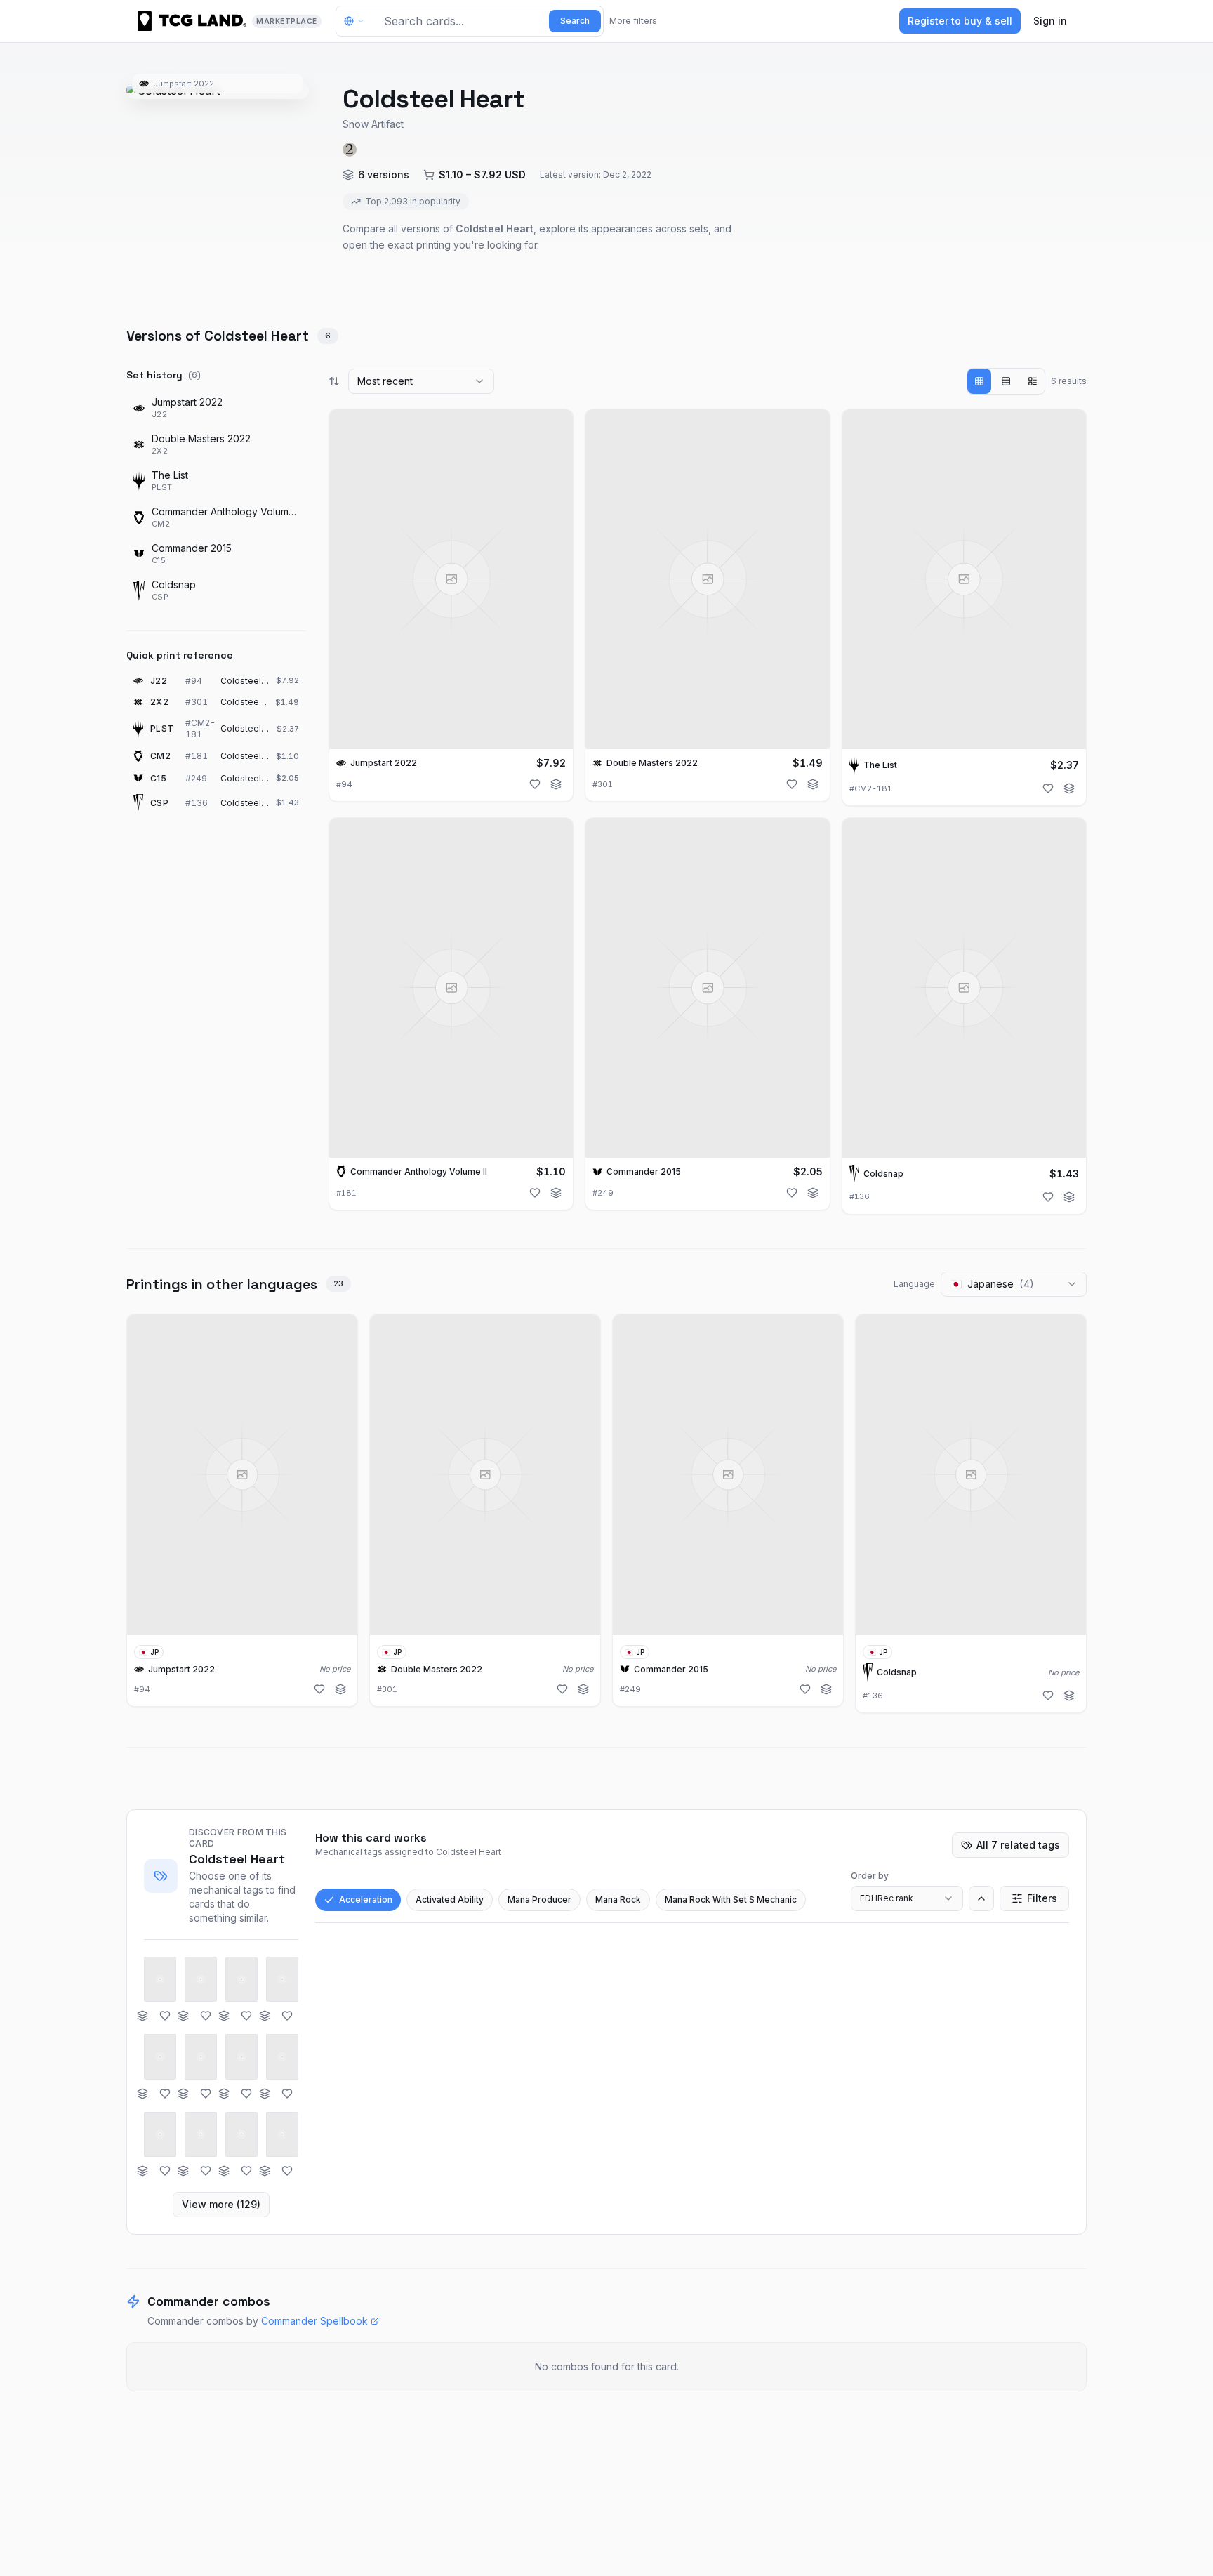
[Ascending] (981, 1898)
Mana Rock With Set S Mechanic (731, 1900)
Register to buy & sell (960, 21)
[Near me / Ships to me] (358, 21)
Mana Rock (618, 1900)
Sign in (1050, 21)
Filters (1042, 1898)
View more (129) (221, 2204)
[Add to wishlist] (535, 784)
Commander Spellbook (314, 2321)
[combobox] (421, 381)
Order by (870, 1876)
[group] (1006, 381)
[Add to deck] (556, 784)
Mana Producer (539, 1900)
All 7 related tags (1018, 1845)
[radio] (979, 381)
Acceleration (366, 1900)
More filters (633, 21)
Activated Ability (450, 1900)
